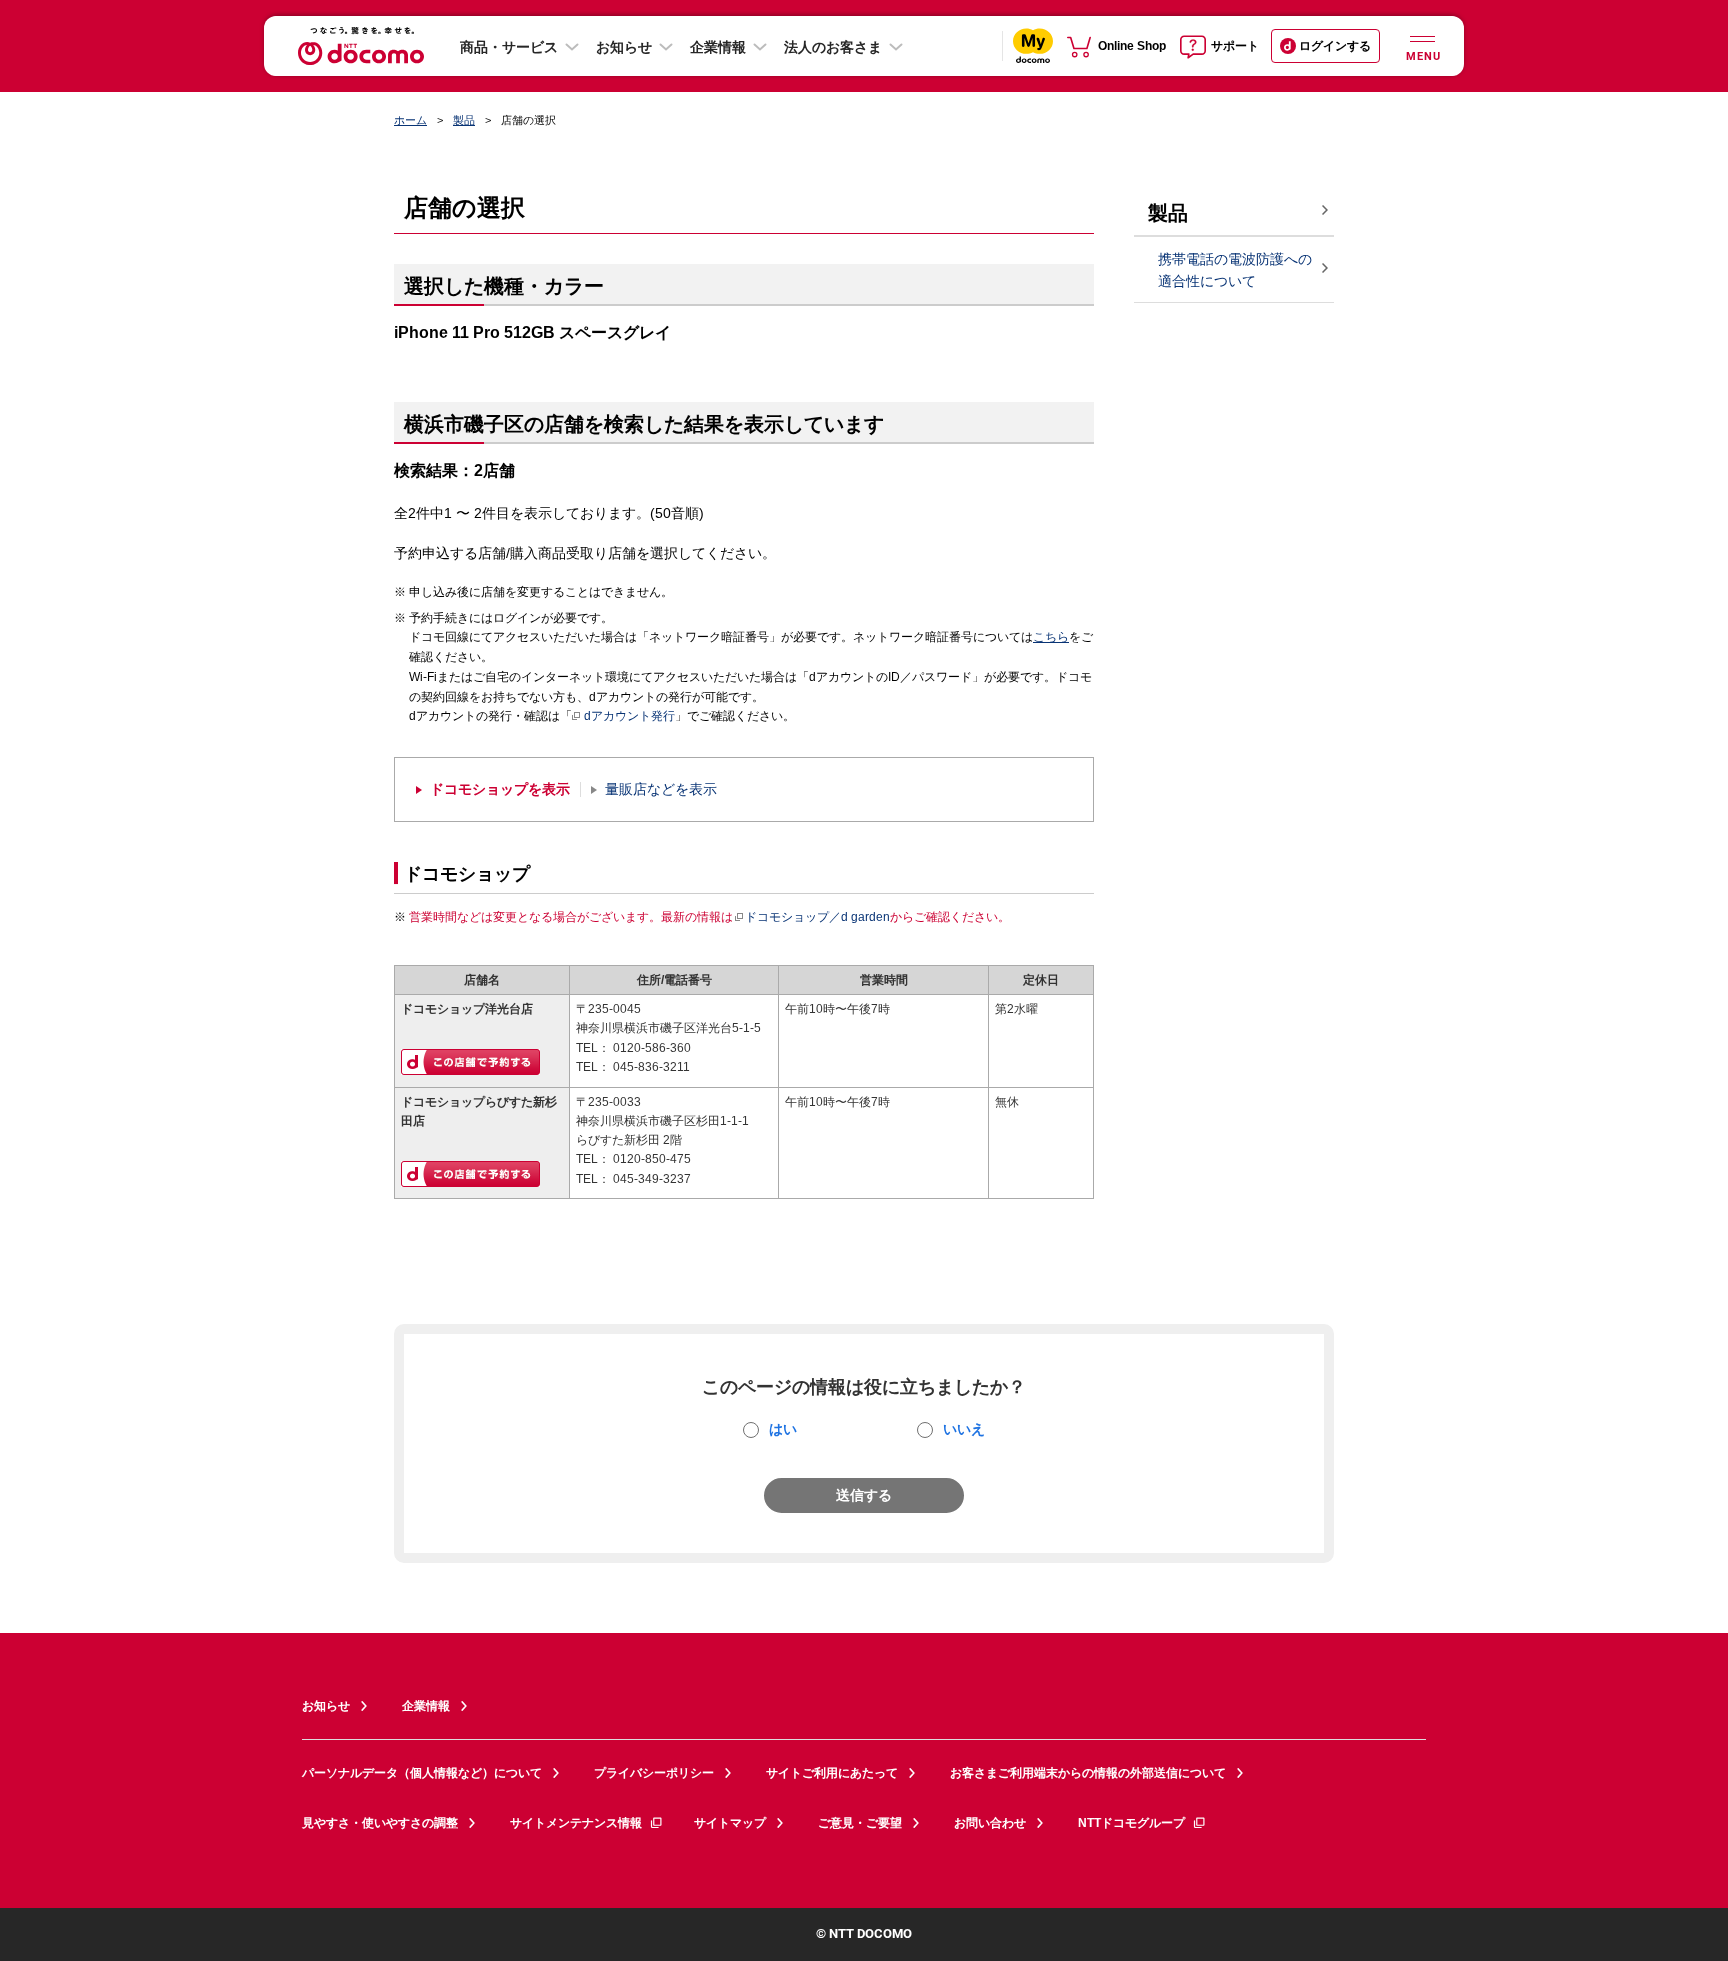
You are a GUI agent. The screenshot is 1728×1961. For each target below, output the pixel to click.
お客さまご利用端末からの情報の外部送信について (1088, 1773)
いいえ (964, 1429)
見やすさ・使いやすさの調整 (380, 1823)
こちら (1051, 637)
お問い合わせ (990, 1823)
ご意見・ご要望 (860, 1823)
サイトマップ (730, 1823)
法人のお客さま (833, 47)
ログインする (1335, 46)
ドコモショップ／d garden (817, 917)
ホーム (410, 120)
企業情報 (718, 47)
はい (783, 1429)
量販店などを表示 (661, 789)
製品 (464, 120)
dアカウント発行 (629, 716)
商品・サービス (509, 47)
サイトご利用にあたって (832, 1773)
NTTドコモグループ (1131, 1823)
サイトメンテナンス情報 (576, 1823)
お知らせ (624, 47)
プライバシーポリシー (654, 1773)
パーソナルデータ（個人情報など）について (422, 1773)
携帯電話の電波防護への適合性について (1235, 270)
